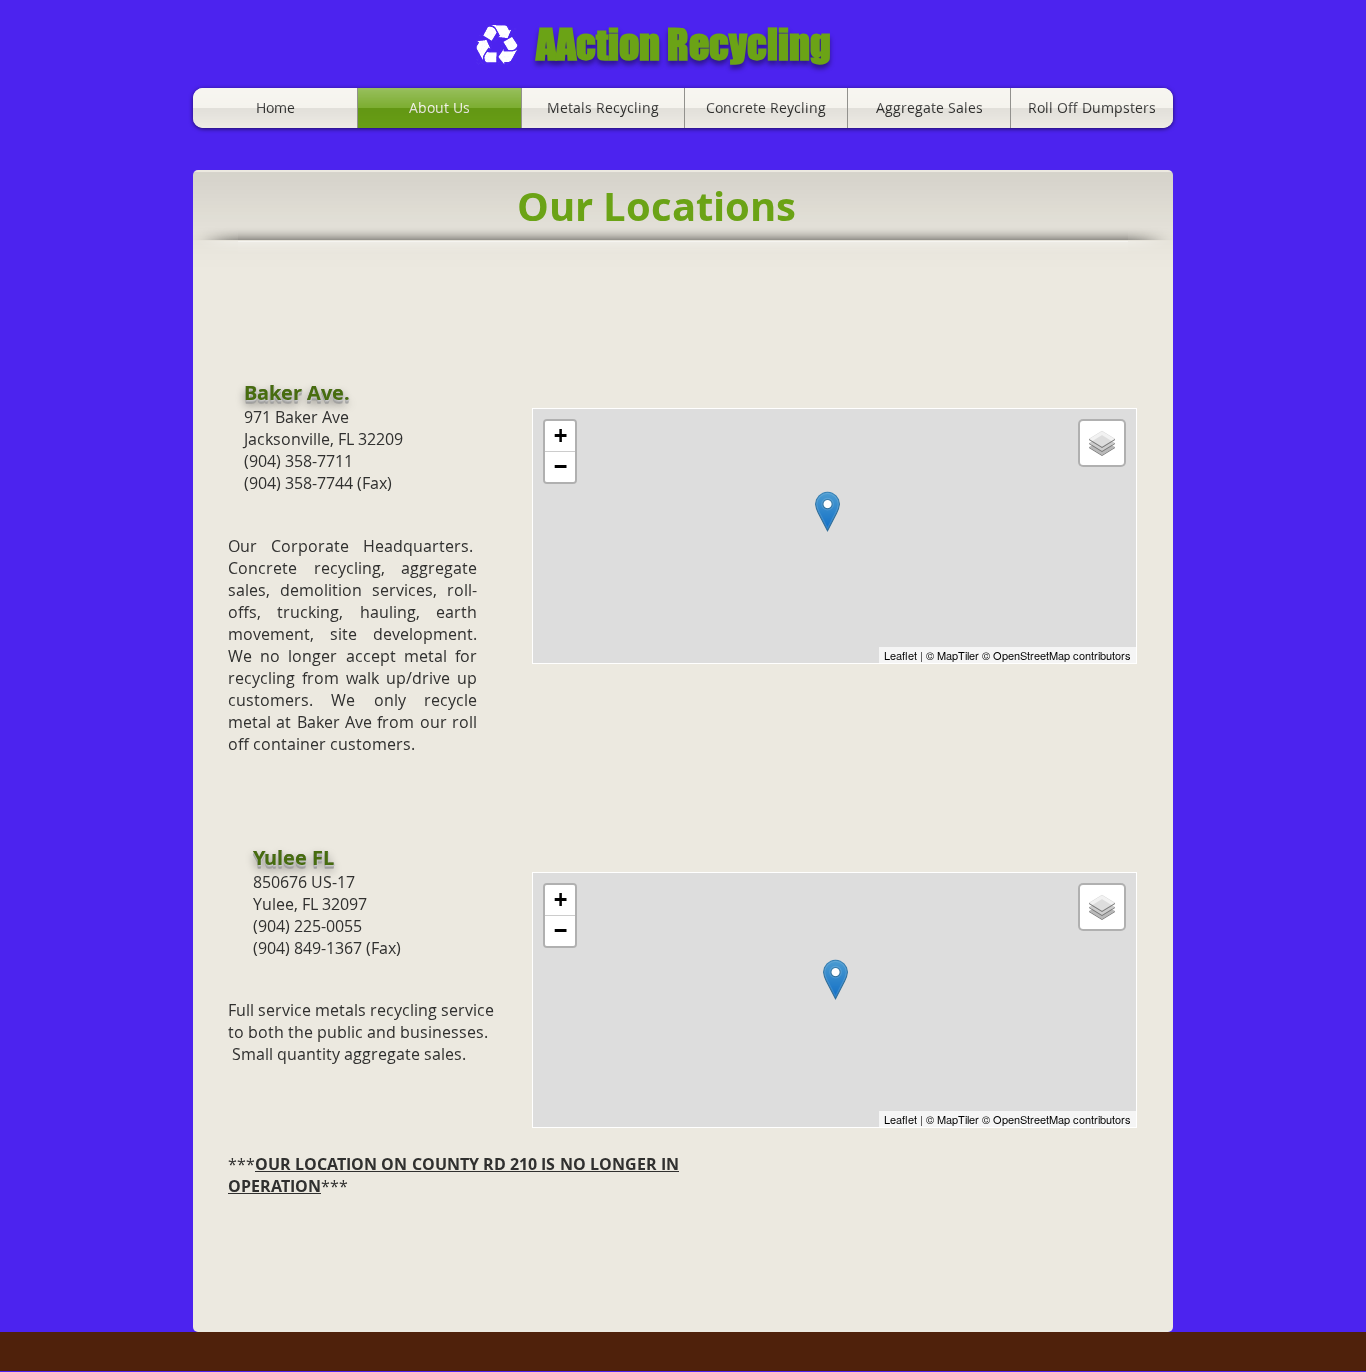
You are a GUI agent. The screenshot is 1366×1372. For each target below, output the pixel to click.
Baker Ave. (297, 392)
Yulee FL (296, 857)
